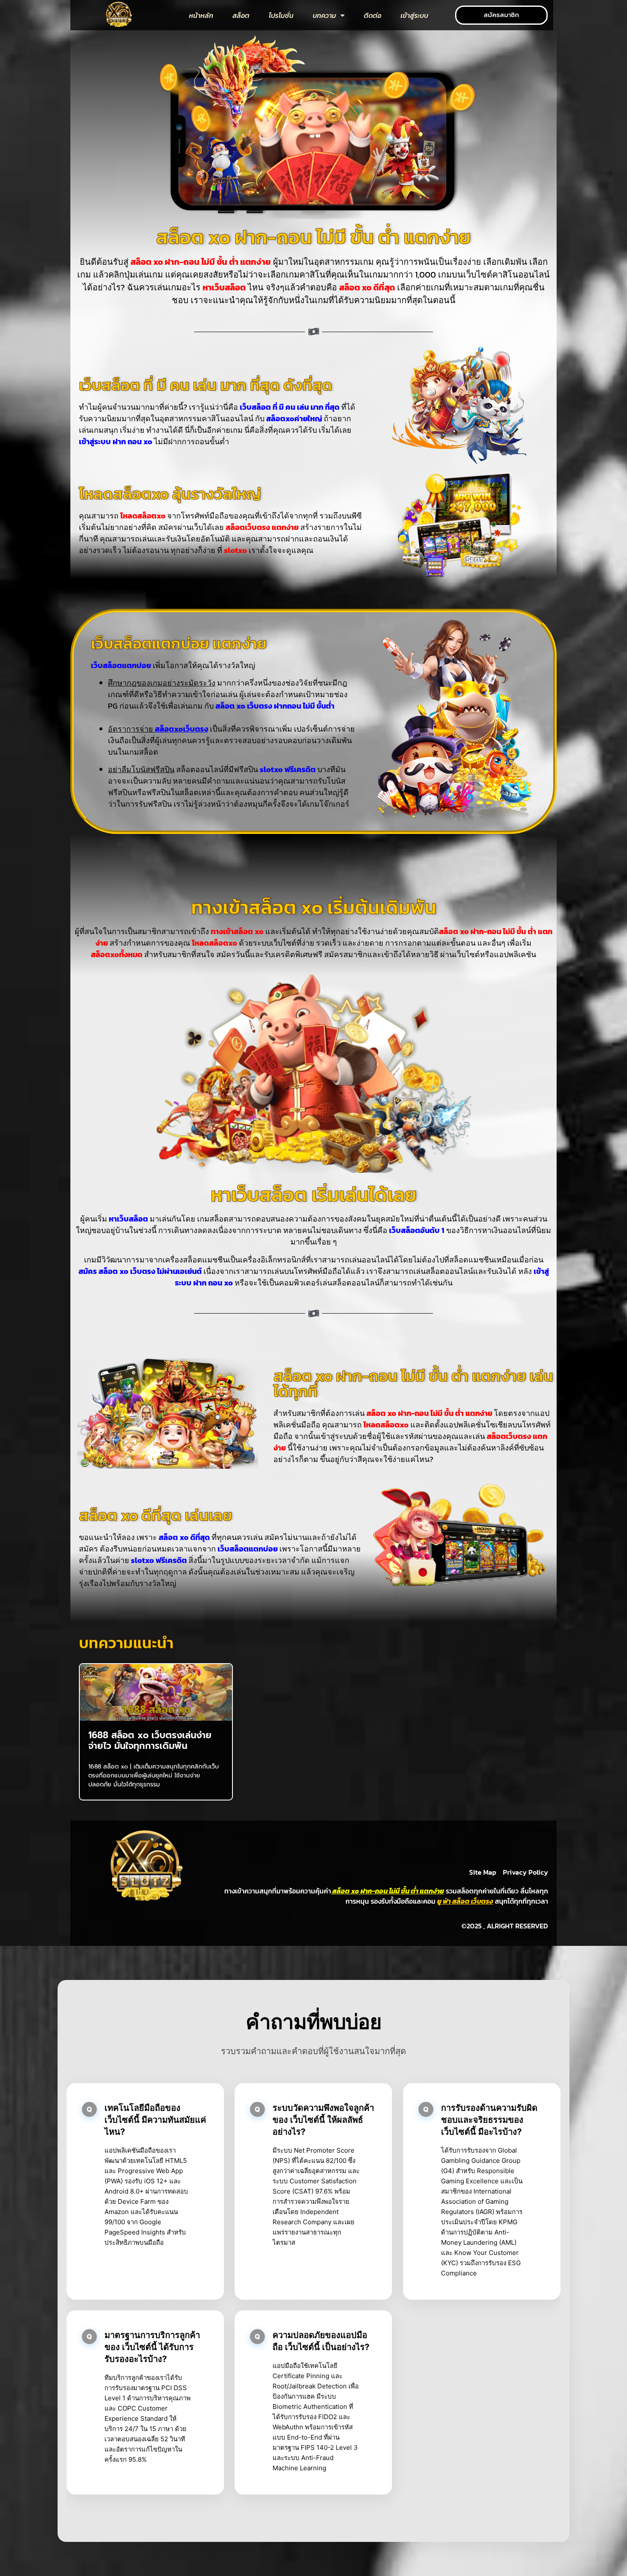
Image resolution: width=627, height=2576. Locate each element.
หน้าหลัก (201, 15)
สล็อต (241, 15)
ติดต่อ (373, 15)
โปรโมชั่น (281, 15)
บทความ (324, 15)
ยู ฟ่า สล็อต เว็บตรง (465, 1901)
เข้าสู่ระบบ (414, 15)
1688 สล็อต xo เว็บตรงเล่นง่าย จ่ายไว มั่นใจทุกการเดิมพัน (150, 1741)
